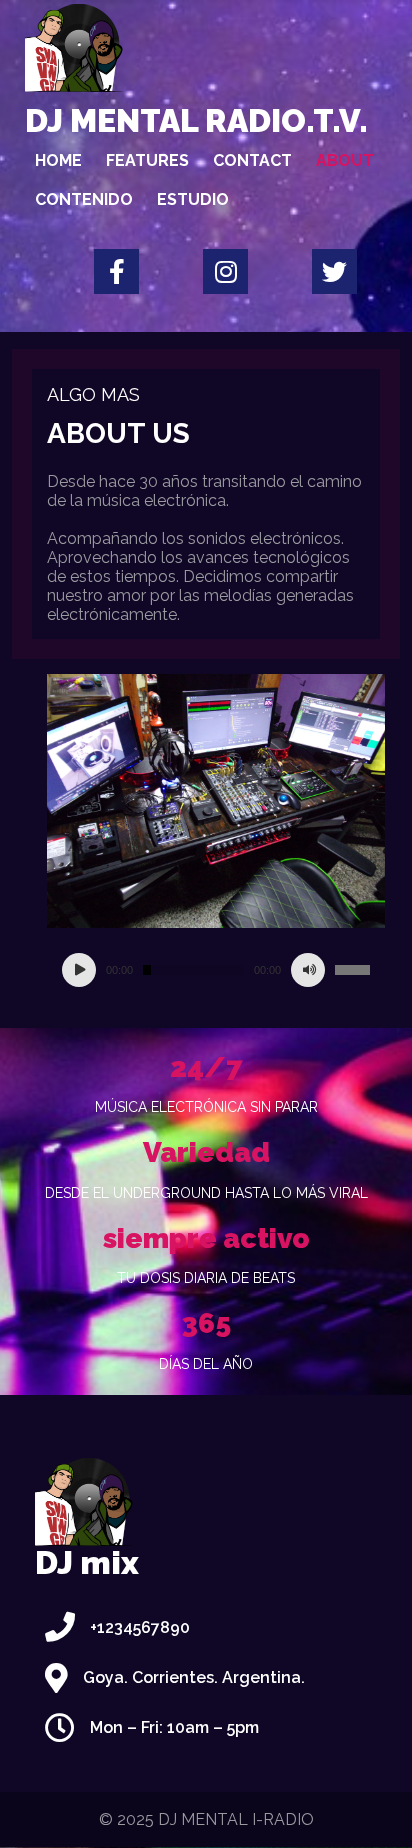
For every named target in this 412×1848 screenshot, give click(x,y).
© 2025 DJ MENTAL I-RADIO (206, 1819)
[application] (216, 970)
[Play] (79, 970)
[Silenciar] (308, 970)
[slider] (352, 970)
